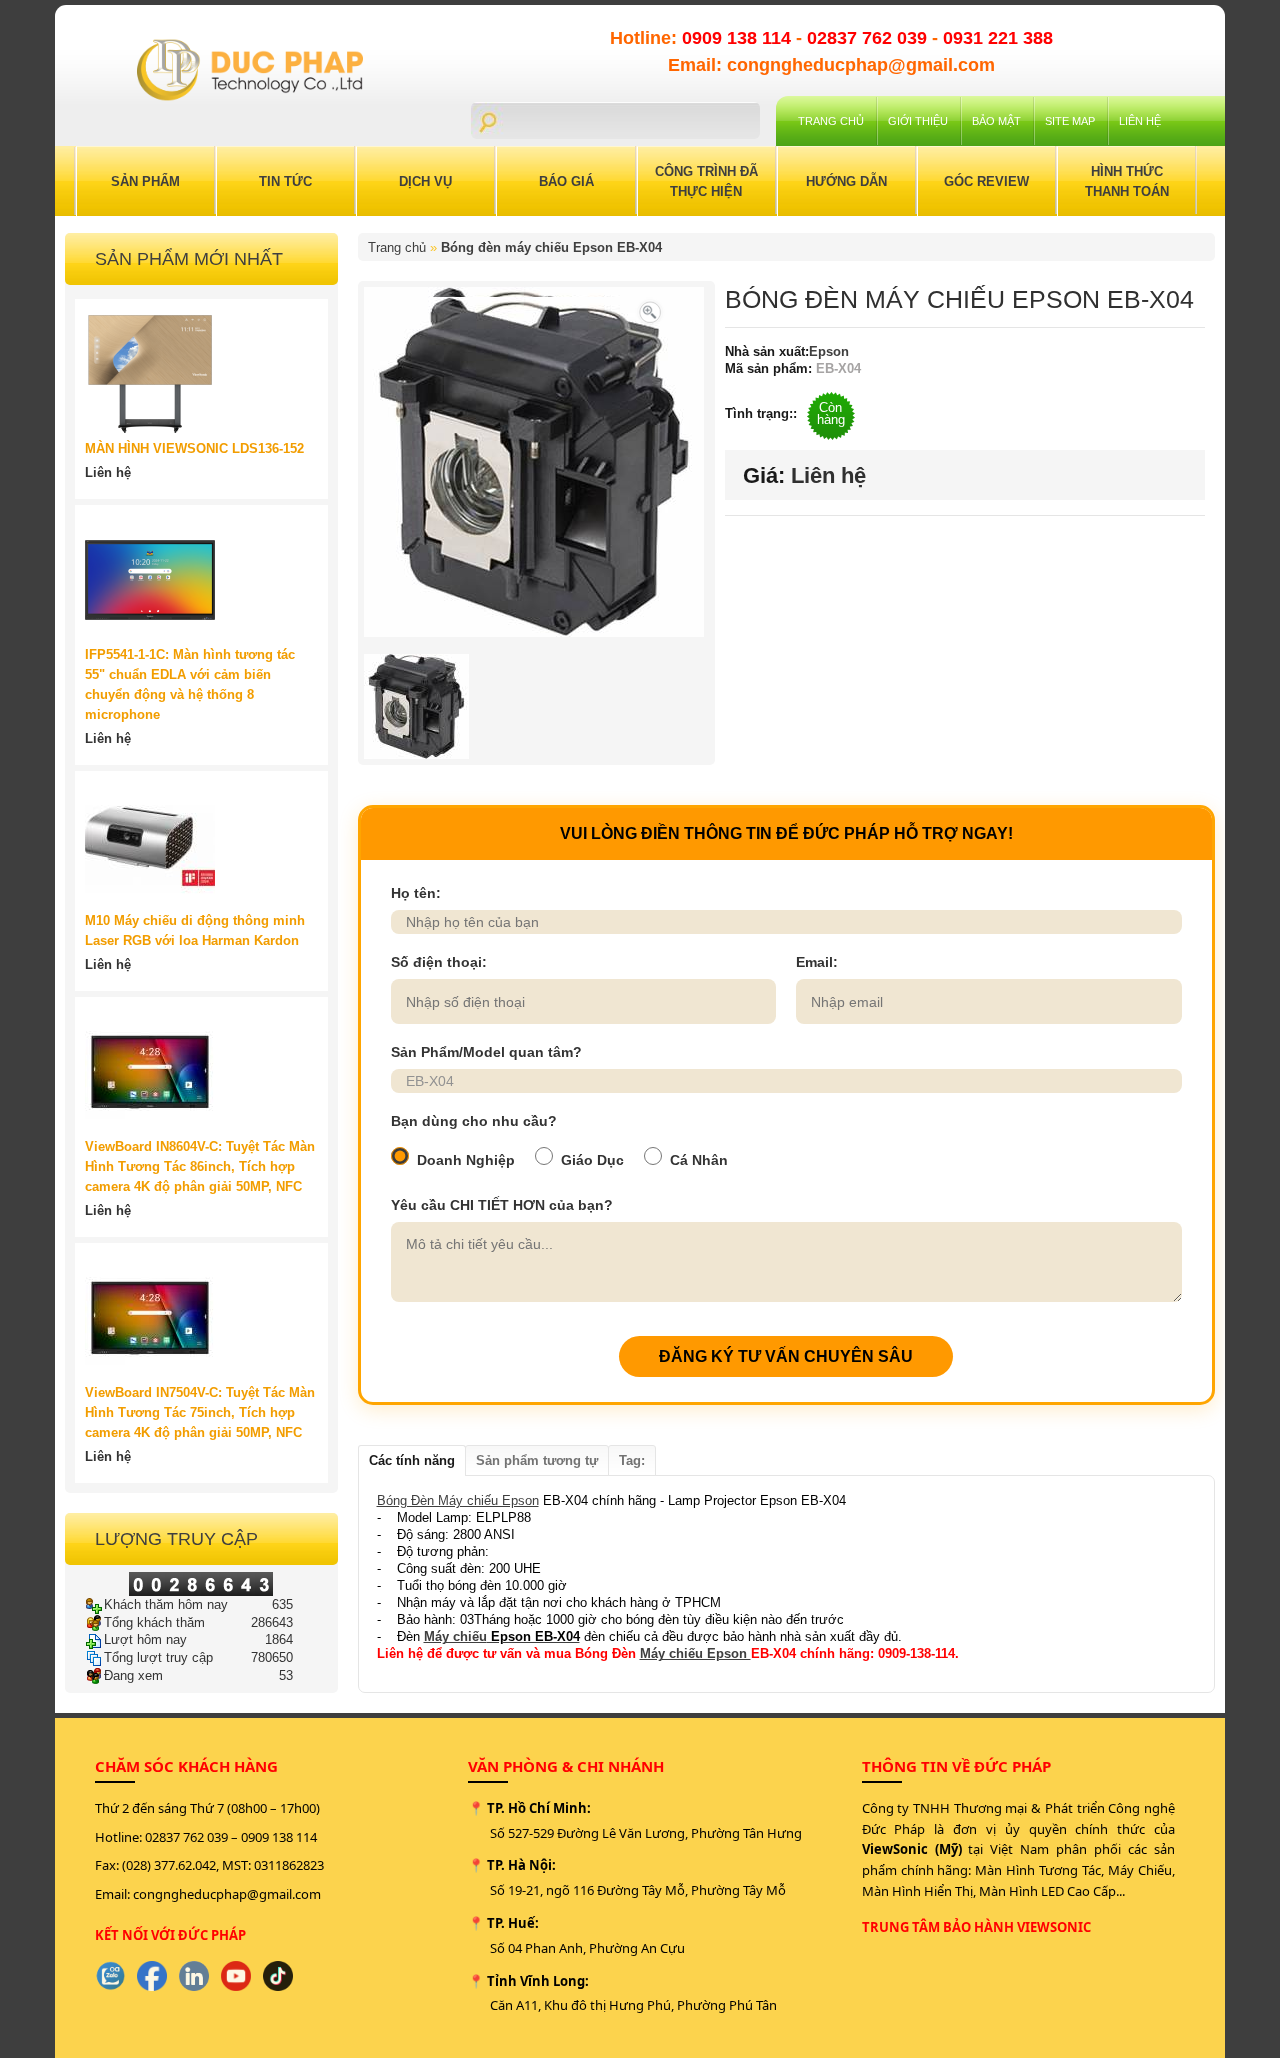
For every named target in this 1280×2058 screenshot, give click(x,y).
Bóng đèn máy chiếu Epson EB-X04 (551, 247)
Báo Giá (566, 181)
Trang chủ (831, 121)
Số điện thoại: (439, 962)
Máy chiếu (455, 1636)
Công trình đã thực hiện (706, 181)
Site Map (1070, 121)
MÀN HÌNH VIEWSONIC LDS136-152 (194, 448)
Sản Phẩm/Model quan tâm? (486, 1052)
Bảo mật (996, 121)
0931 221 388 (998, 38)
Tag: (632, 1460)
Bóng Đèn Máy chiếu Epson (458, 1500)
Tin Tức (285, 181)
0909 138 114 (739, 38)
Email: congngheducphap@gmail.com (831, 65)
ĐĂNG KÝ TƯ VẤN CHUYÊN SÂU (786, 1356)
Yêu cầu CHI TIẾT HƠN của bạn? (502, 1205)
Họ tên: (416, 893)
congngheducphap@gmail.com (227, 1894)
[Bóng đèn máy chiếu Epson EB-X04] (650, 310)
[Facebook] (152, 1976)
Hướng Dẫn (846, 181)
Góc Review (986, 181)
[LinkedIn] (194, 1976)
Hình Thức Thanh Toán (1127, 181)
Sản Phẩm (145, 181)
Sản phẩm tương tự (537, 1460)
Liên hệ (1140, 121)
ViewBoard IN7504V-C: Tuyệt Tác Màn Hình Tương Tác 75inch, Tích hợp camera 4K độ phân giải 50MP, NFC (200, 1412)
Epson (829, 351)
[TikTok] (278, 1976)
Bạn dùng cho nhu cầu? (474, 1121)
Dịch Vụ (425, 181)
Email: (817, 962)
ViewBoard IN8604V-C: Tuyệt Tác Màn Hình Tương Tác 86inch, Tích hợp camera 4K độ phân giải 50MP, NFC (200, 1166)
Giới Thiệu (918, 121)
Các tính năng (412, 1460)
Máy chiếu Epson (695, 1653)
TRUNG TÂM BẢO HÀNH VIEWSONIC (976, 1927)
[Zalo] (110, 1976)
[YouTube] (236, 1976)
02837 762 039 (869, 38)
